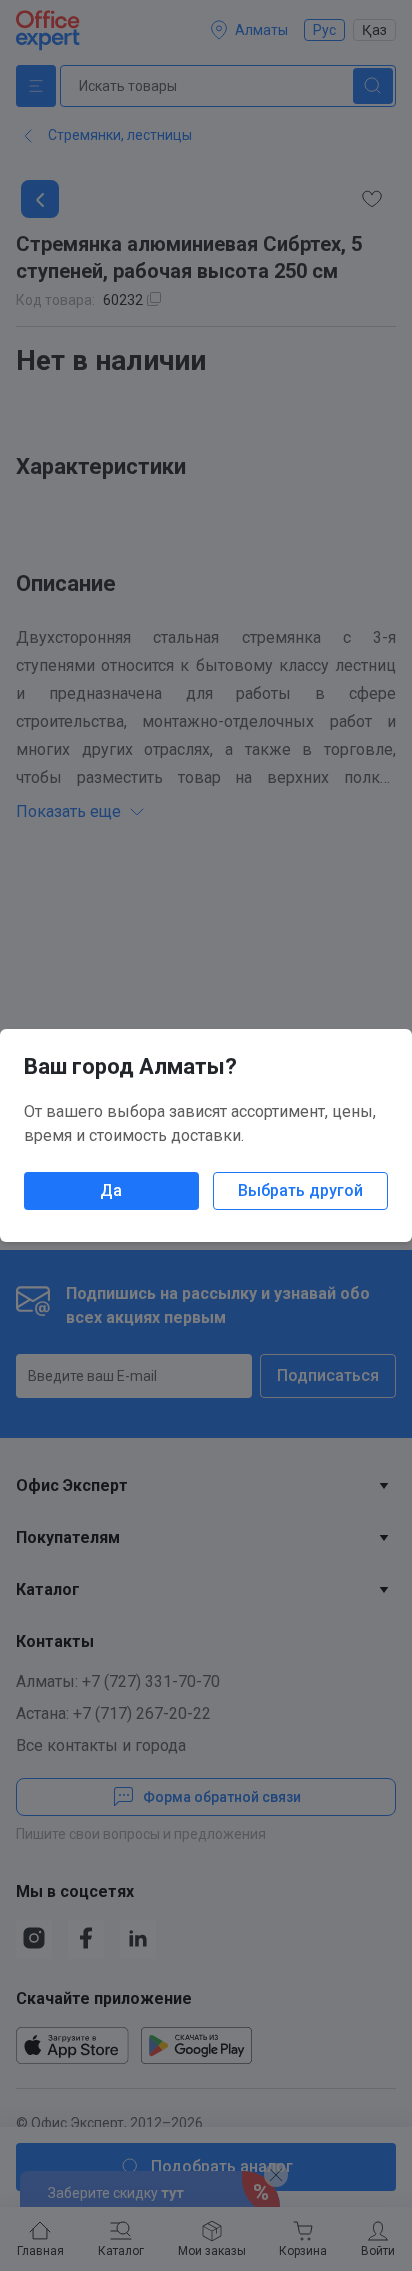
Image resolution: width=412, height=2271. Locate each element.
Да (111, 1190)
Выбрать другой (300, 1190)
